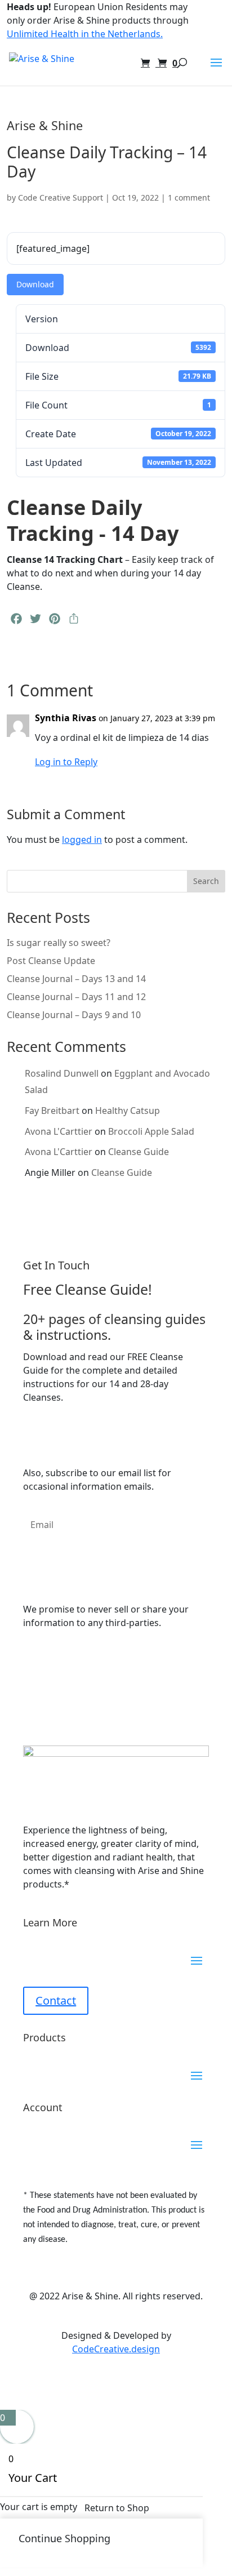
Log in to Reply (66, 762)
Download (35, 284)
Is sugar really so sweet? (59, 943)
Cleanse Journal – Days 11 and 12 (76, 997)
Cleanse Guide (139, 1152)
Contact (56, 2000)
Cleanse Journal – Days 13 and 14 (76, 979)
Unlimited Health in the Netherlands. (85, 34)
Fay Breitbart (52, 1111)
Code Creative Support (61, 197)
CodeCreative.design (116, 2349)
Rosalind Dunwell (62, 1073)
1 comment (189, 197)
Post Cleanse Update (51, 961)
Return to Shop (117, 2508)
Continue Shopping (64, 2538)
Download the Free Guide (102, 1435)
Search (206, 881)
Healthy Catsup (128, 1111)
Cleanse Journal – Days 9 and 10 (74, 1015)
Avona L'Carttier (59, 1131)
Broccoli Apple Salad (151, 1131)
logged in (82, 840)
